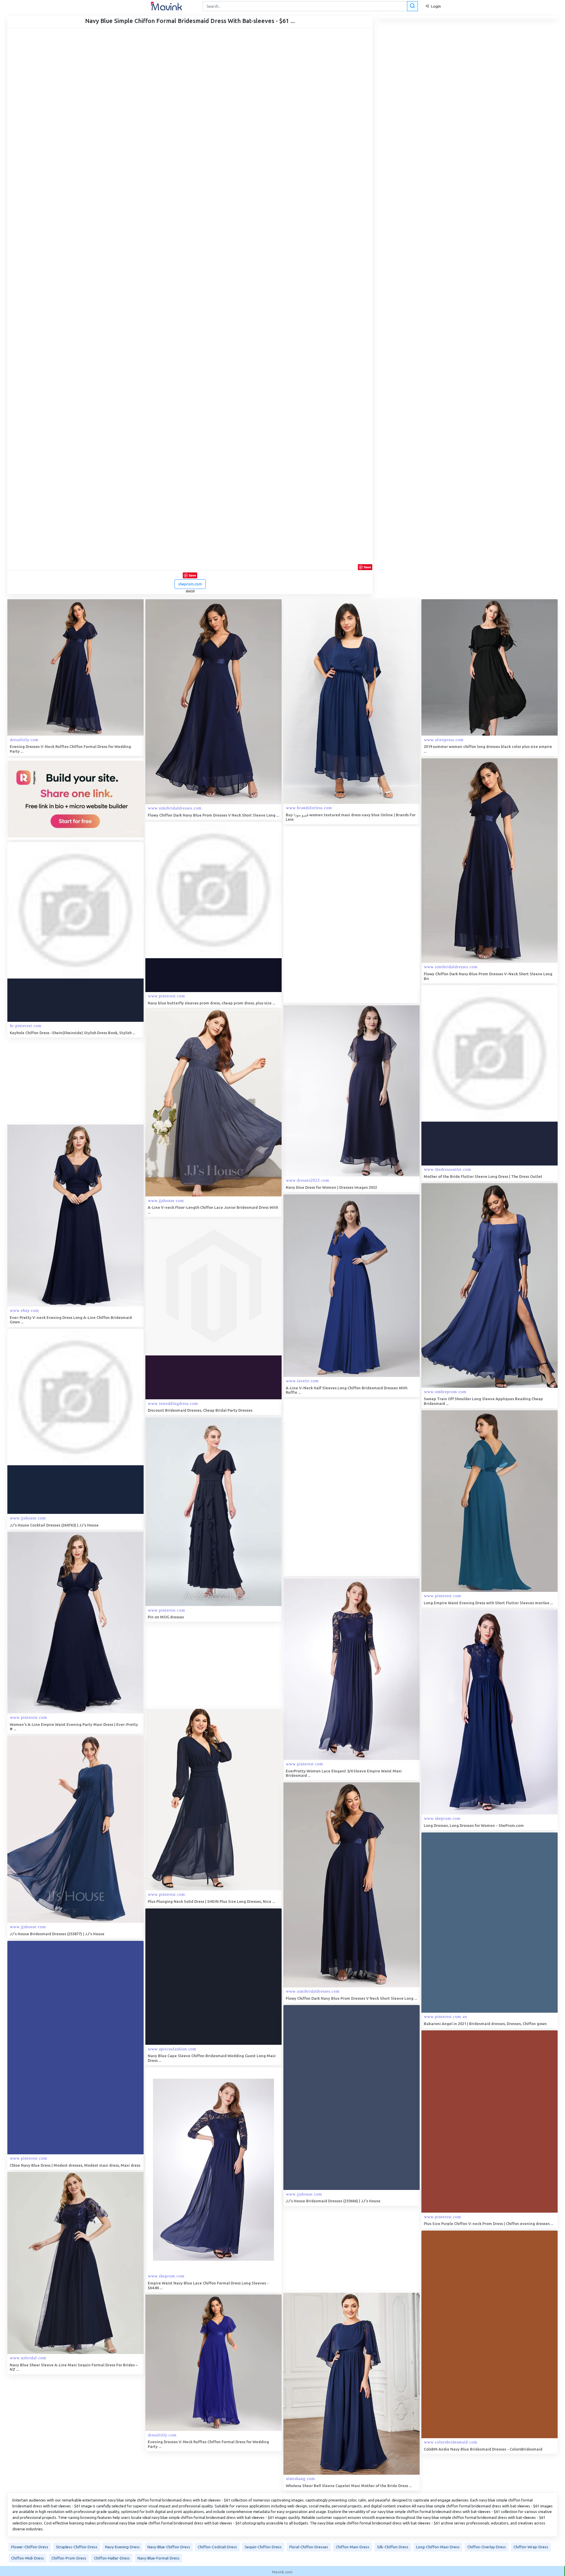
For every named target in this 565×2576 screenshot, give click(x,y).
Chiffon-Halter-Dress (112, 2558)
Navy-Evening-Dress (122, 2547)
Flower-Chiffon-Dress (30, 2547)
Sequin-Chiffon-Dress (263, 2547)
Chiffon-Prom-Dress (69, 2558)
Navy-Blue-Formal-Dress (158, 2558)
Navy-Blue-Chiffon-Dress (169, 2547)
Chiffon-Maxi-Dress (353, 2547)
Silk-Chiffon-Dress (393, 2547)
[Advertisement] (328, 915)
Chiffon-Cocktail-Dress (217, 2547)
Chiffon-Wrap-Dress (531, 2547)
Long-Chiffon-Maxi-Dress (438, 2547)
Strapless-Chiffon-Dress (77, 2547)
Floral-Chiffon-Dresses (309, 2547)
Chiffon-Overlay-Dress (487, 2547)
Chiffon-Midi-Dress (28, 2558)
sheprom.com (190, 584)
